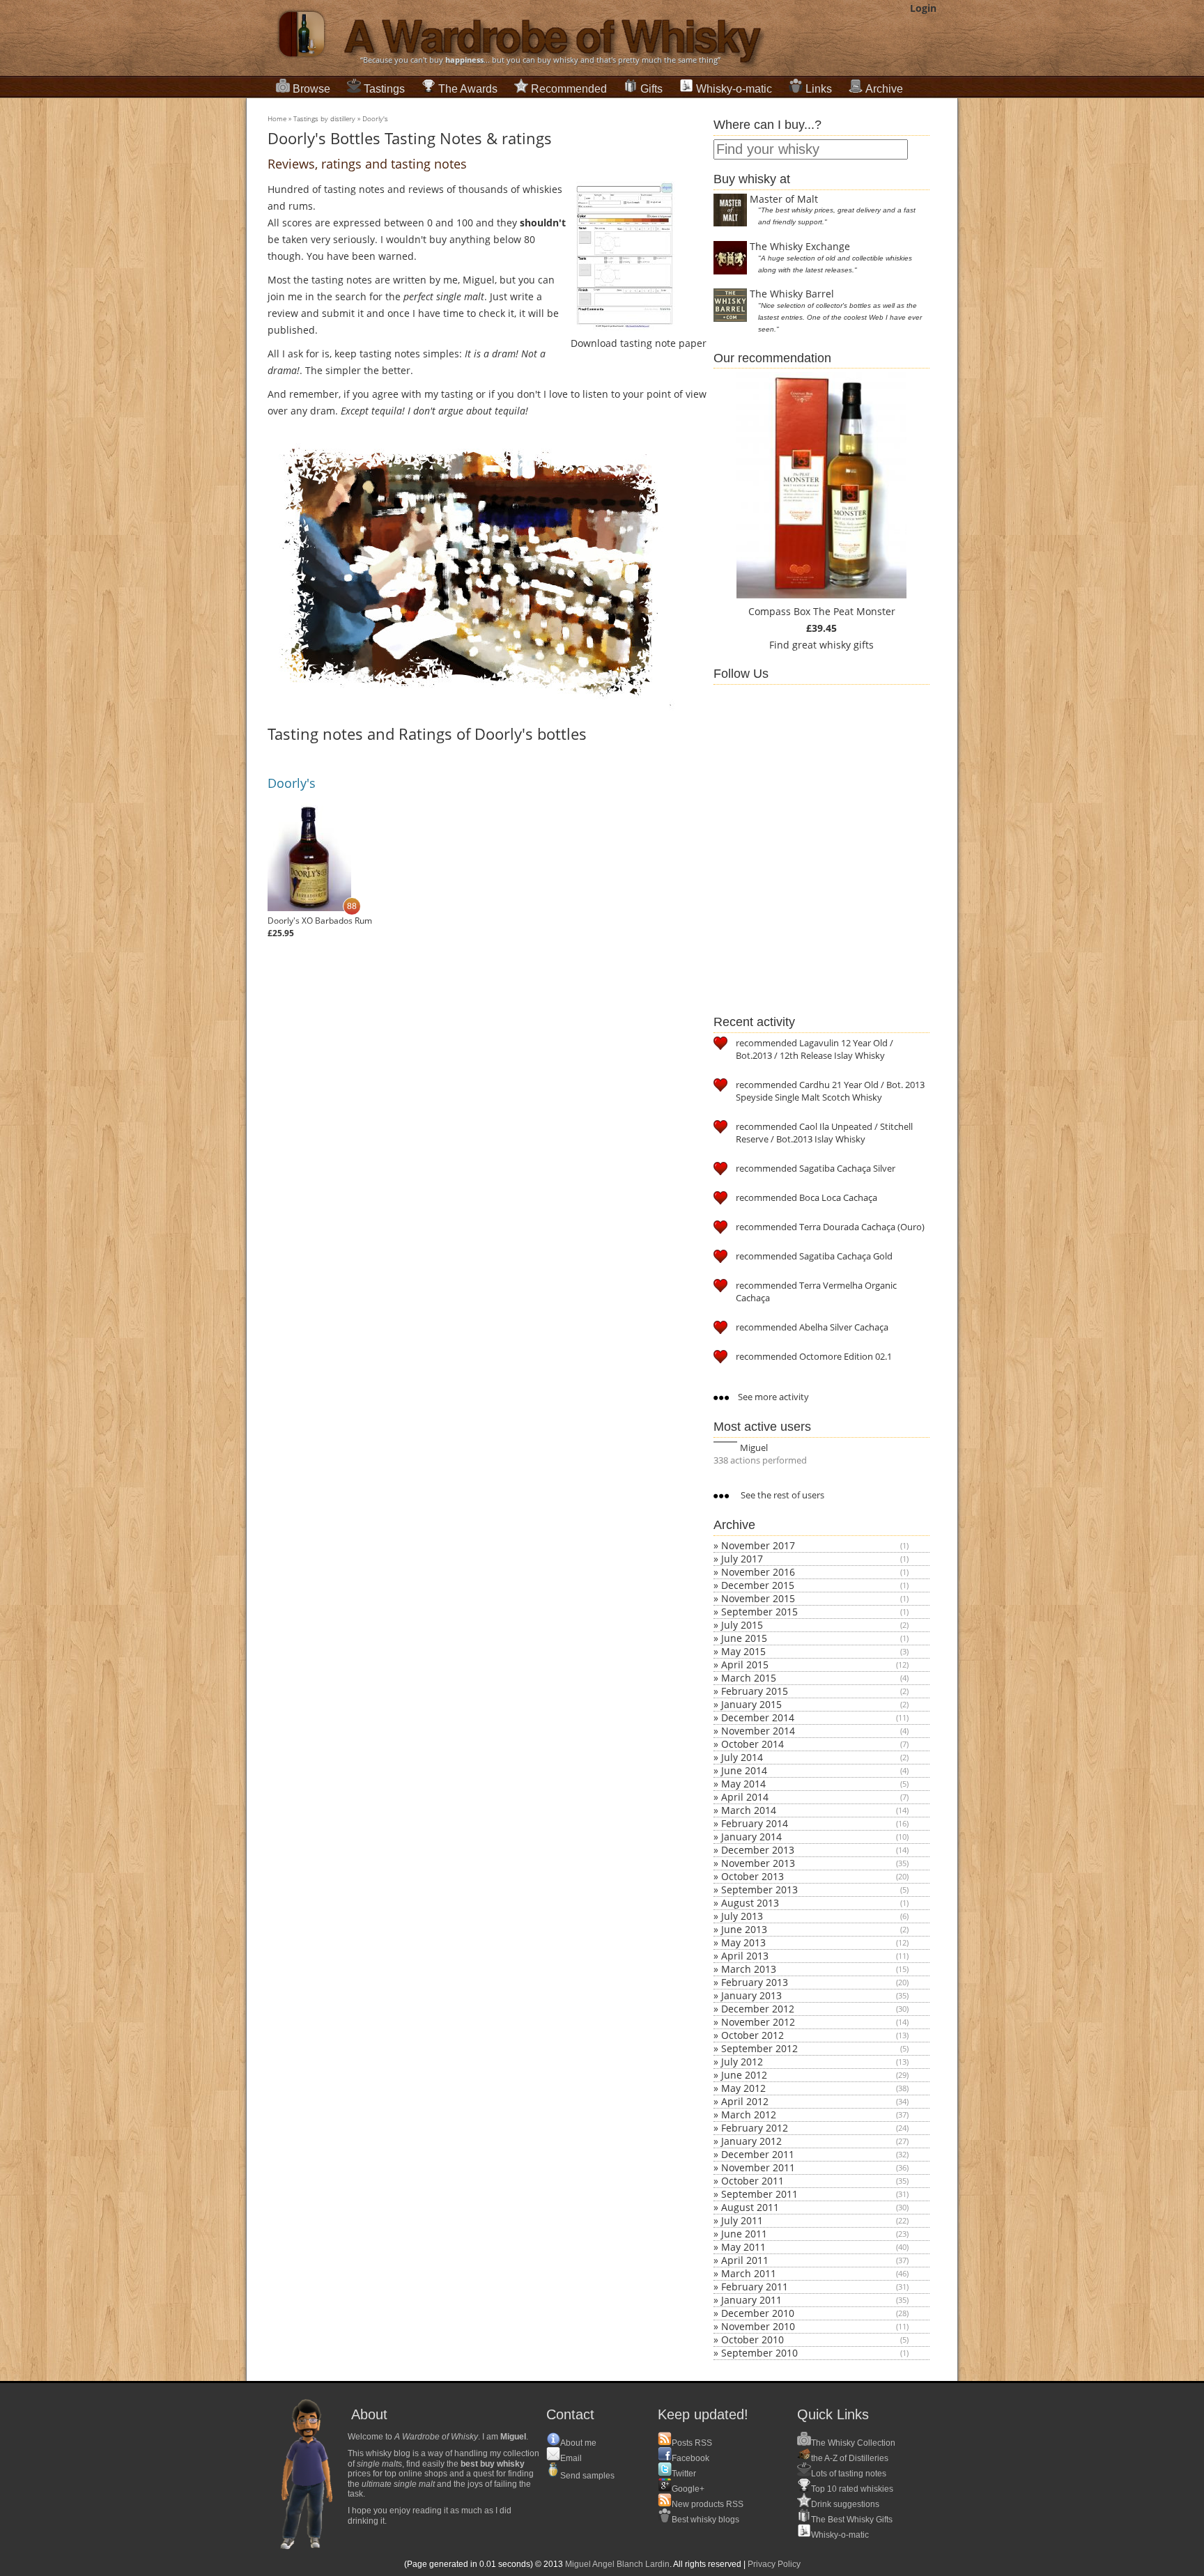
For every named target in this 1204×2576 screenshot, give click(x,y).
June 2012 (744, 2075)
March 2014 (749, 1810)
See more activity (772, 1397)
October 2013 (752, 1876)
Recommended (569, 89)
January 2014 (751, 1837)
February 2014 (755, 1823)
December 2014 (758, 1717)
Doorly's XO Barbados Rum (320, 921)
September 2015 (759, 1612)
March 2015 (749, 1678)
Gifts (651, 89)
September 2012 (759, 2048)
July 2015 (742, 1625)
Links (819, 89)
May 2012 (743, 2088)
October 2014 (752, 1744)
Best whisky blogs (705, 2520)
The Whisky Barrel (792, 294)
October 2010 (752, 2340)
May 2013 (743, 1942)
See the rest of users (781, 1495)
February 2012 (755, 2128)
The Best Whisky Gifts (852, 2520)
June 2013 (744, 1929)
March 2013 (749, 1969)
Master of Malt (784, 199)
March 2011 (749, 2273)
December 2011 (758, 2154)
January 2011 (751, 2300)
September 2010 (759, 2353)
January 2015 (751, 1704)
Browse (311, 89)
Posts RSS (692, 2443)
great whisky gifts (833, 645)
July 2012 (742, 2062)
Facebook (690, 2458)
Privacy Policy (774, 2564)
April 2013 (745, 1956)
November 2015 (758, 1598)
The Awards (468, 89)
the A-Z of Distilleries (850, 2458)
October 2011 (752, 2181)
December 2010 (758, 2313)
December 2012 (758, 2009)
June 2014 (744, 1770)
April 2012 (745, 2101)
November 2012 (758, 2022)
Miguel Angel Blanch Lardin (617, 2564)
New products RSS (708, 2504)
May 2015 (743, 1651)
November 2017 (758, 1545)
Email (571, 2458)
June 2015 (744, 1638)
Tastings (384, 89)
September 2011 (759, 2194)
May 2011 (743, 2247)
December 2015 (758, 1585)
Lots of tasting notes (849, 2474)
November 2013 (758, 1863)
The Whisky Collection (853, 2443)
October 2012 (752, 2035)
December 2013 (758, 1850)
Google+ (688, 2489)
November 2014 (758, 1731)
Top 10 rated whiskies (852, 2489)
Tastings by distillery (324, 118)
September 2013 (759, 1890)
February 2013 (755, 1982)
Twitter (684, 2474)
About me (578, 2443)
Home (277, 118)
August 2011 (750, 2207)
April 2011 (745, 2260)
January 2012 (751, 2141)
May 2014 (743, 1784)
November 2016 (758, 1572)
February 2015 (755, 1691)
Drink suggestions (845, 2504)
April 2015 (745, 1665)
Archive (884, 89)
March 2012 (749, 2115)
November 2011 (758, 2167)
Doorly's (375, 118)
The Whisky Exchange (800, 246)
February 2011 (755, 2287)
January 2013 (751, 1995)
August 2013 (750, 1903)
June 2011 (744, 2234)
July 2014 (742, 1757)
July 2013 (742, 1916)
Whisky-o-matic (734, 89)
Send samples (587, 2476)
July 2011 (742, 2220)
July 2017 (742, 1559)
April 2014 (745, 1797)
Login (923, 8)
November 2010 (758, 2326)
